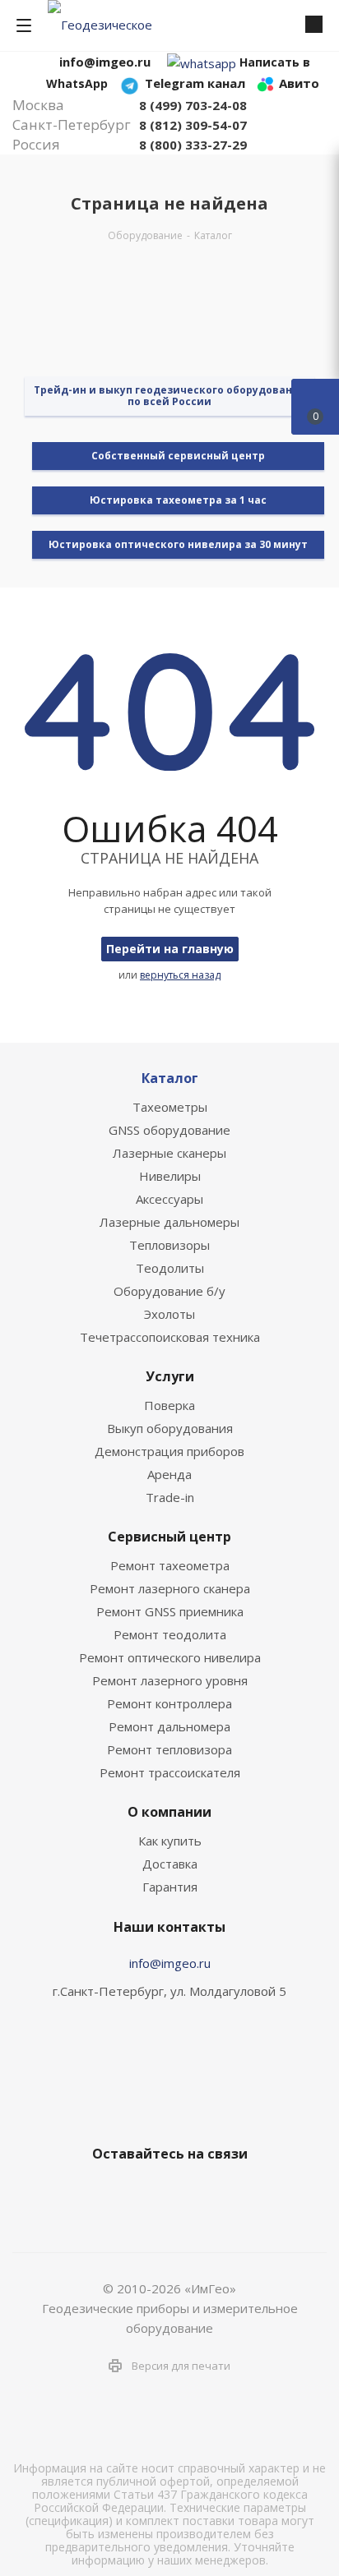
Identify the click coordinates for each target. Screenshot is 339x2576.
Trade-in (170, 1497)
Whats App (227, 2192)
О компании (169, 1812)
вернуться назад (180, 975)
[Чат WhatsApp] (202, 62)
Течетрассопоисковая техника (170, 1337)
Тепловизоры (169, 1245)
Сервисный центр (169, 1537)
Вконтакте (104, 2192)
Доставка (170, 1864)
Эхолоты (169, 1314)
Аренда (169, 1474)
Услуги (170, 1376)
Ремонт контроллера (169, 1703)
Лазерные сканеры (169, 1153)
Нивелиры (170, 1176)
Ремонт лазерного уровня (170, 1680)
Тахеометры (170, 1107)
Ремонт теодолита (170, 1634)
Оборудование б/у (169, 1291)
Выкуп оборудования (170, 1428)
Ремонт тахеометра (170, 1565)
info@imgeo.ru (170, 1963)
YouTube (186, 2192)
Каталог (170, 1078)
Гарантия (170, 1887)
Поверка (169, 1405)
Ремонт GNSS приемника (170, 1611)
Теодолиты (170, 1268)
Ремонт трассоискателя (170, 1772)
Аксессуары (169, 1199)
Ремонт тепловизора (169, 1749)
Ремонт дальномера (169, 1726)
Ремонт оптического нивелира (170, 1657)
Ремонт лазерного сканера (170, 1588)
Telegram (145, 2192)
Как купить (170, 1841)
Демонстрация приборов (169, 1451)
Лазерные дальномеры (169, 1222)
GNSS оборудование (169, 1130)
